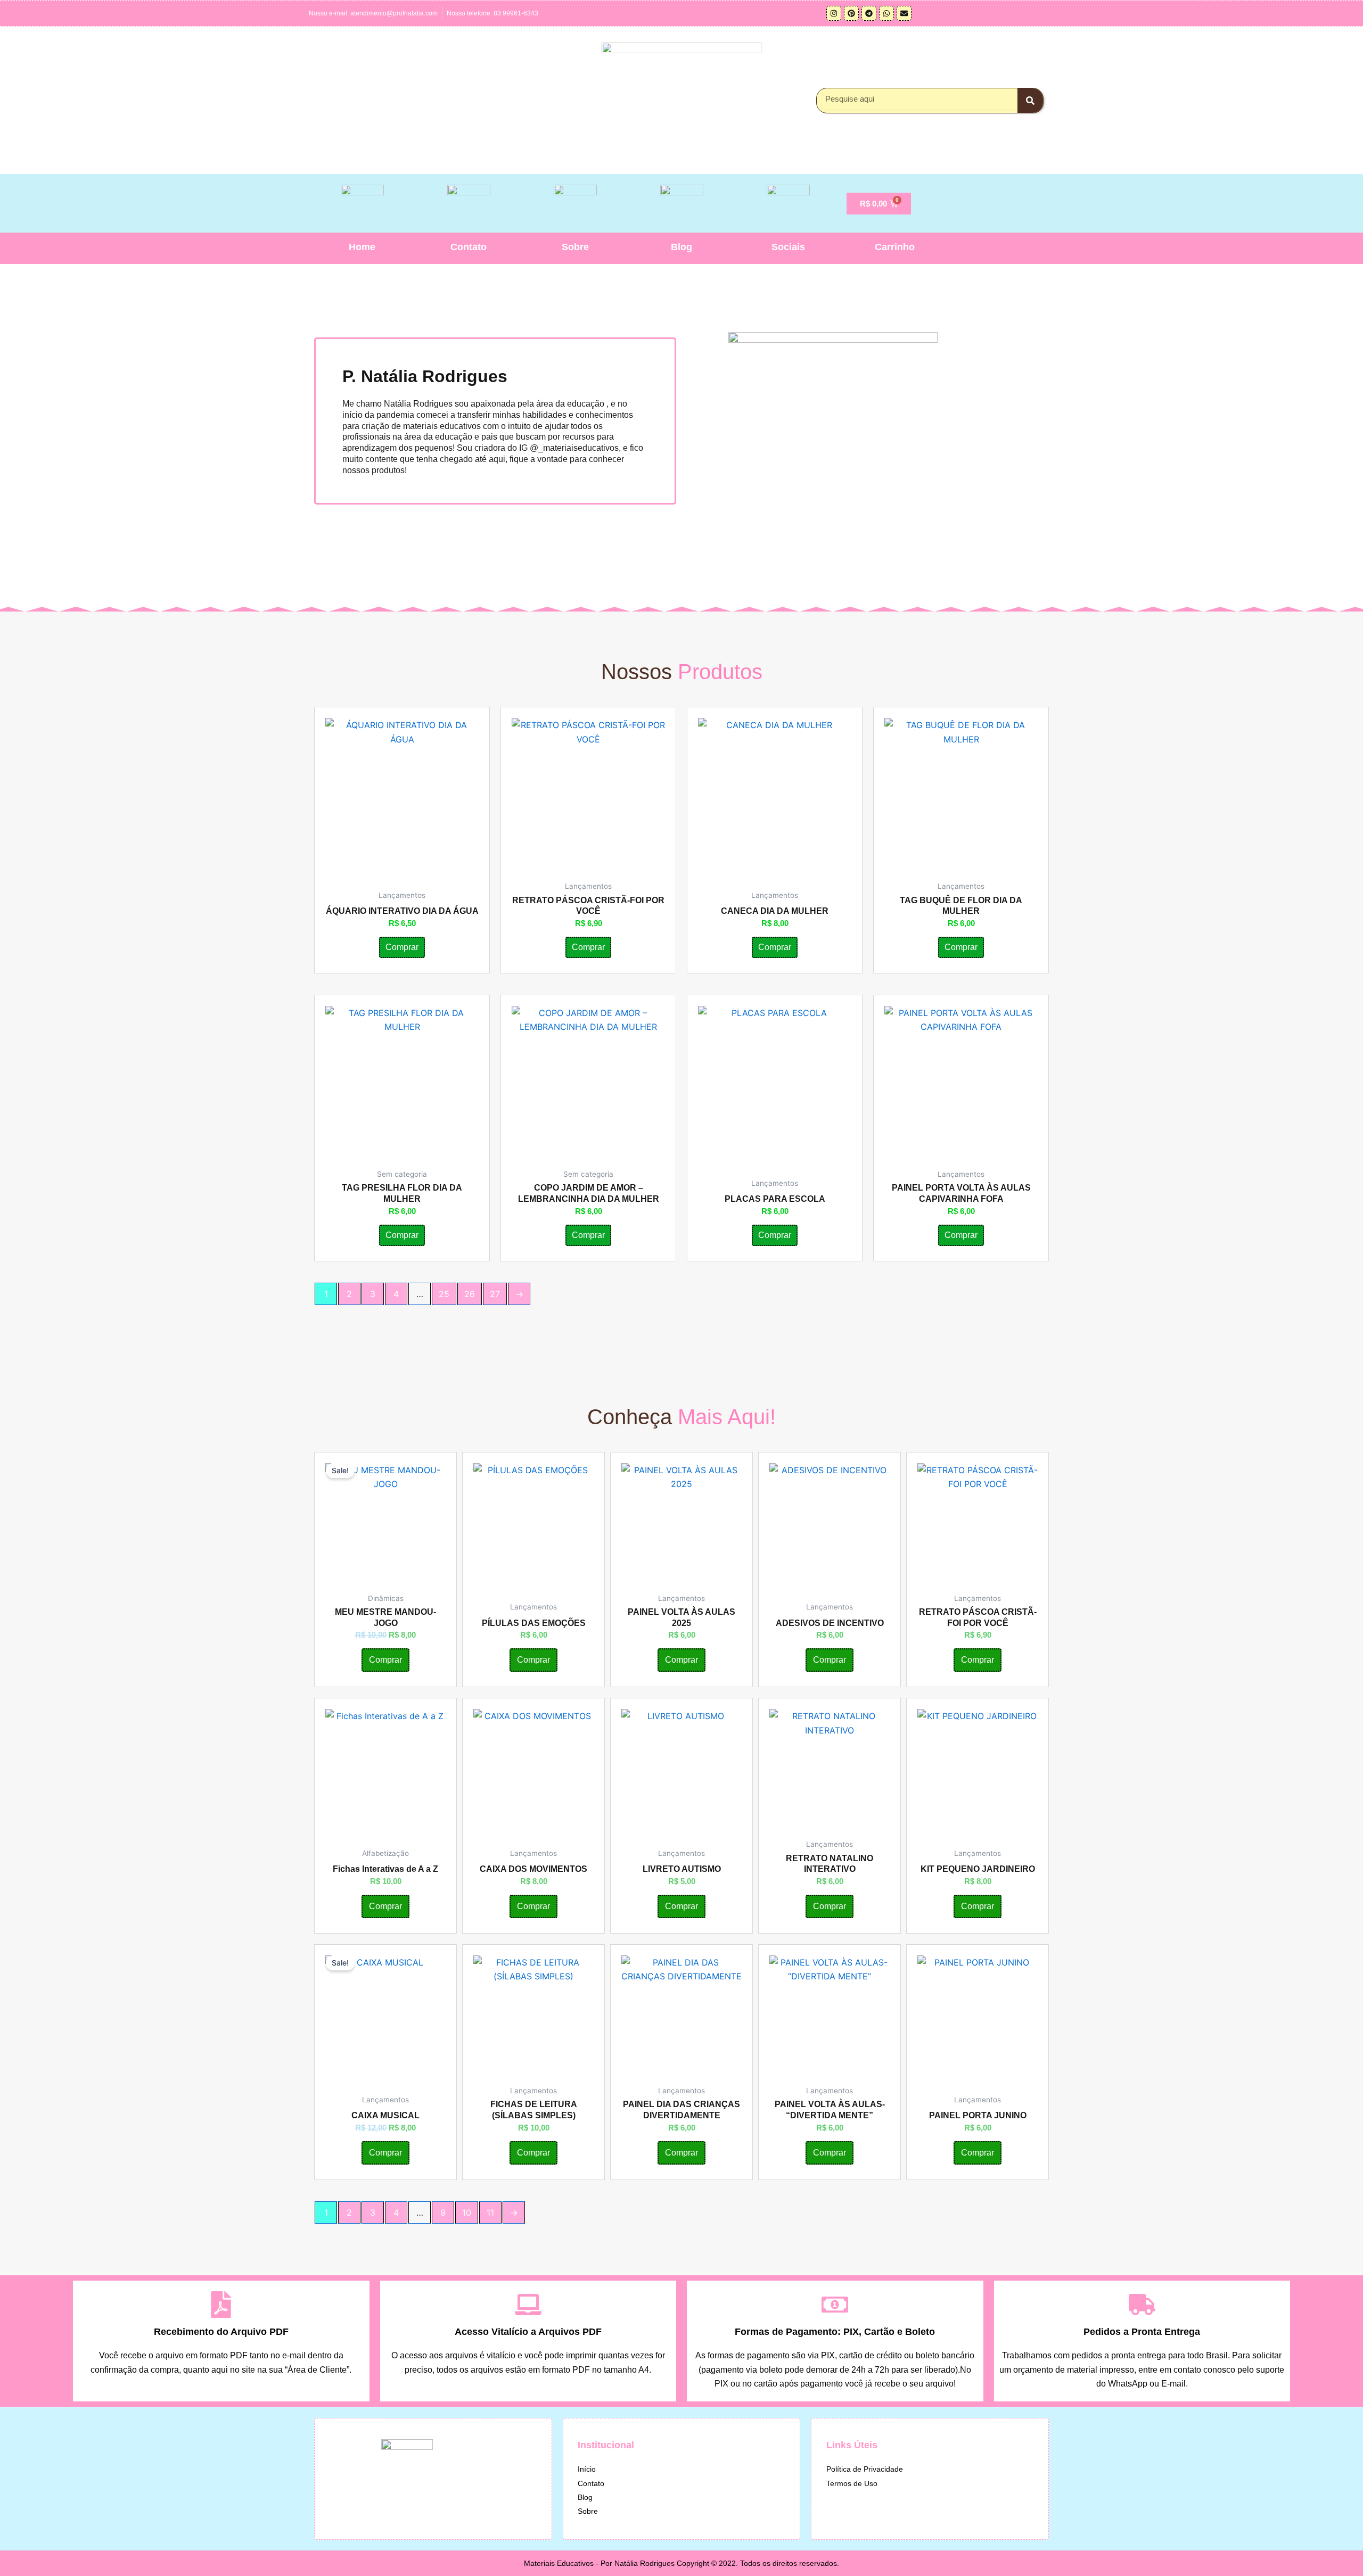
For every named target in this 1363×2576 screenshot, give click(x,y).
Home (362, 247)
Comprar (402, 947)
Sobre (575, 247)
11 (490, 2212)
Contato (469, 247)
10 (467, 2212)
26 (470, 1294)
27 (495, 1294)
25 (444, 1294)
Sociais (788, 247)
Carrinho (895, 247)
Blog (681, 247)
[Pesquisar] (1030, 101)
